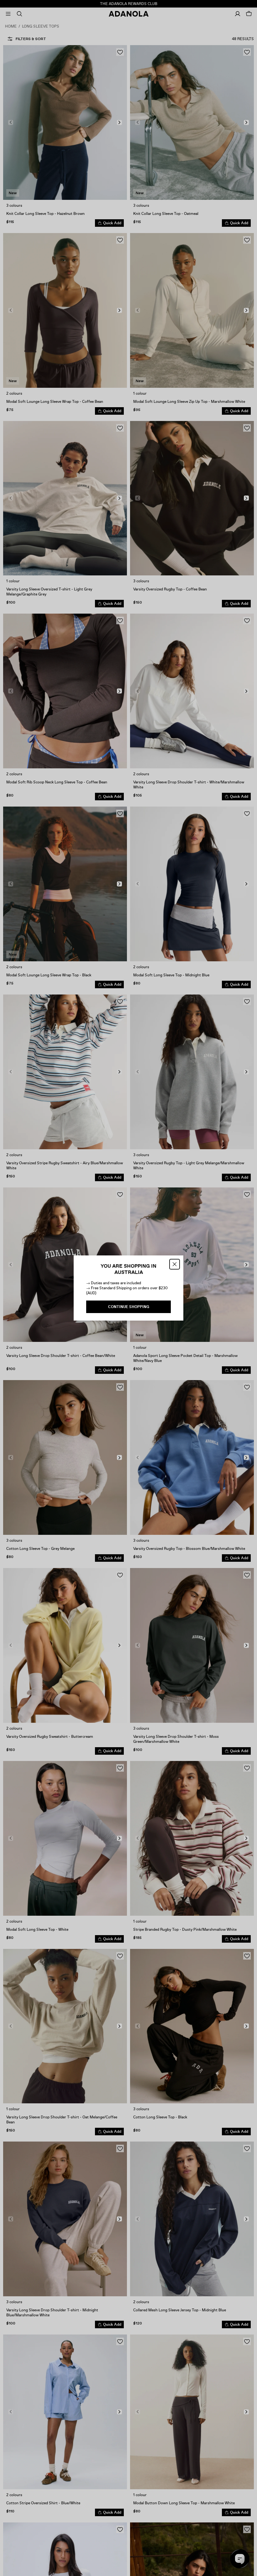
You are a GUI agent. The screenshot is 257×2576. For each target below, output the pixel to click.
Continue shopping (129, 1307)
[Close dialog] (175, 1264)
